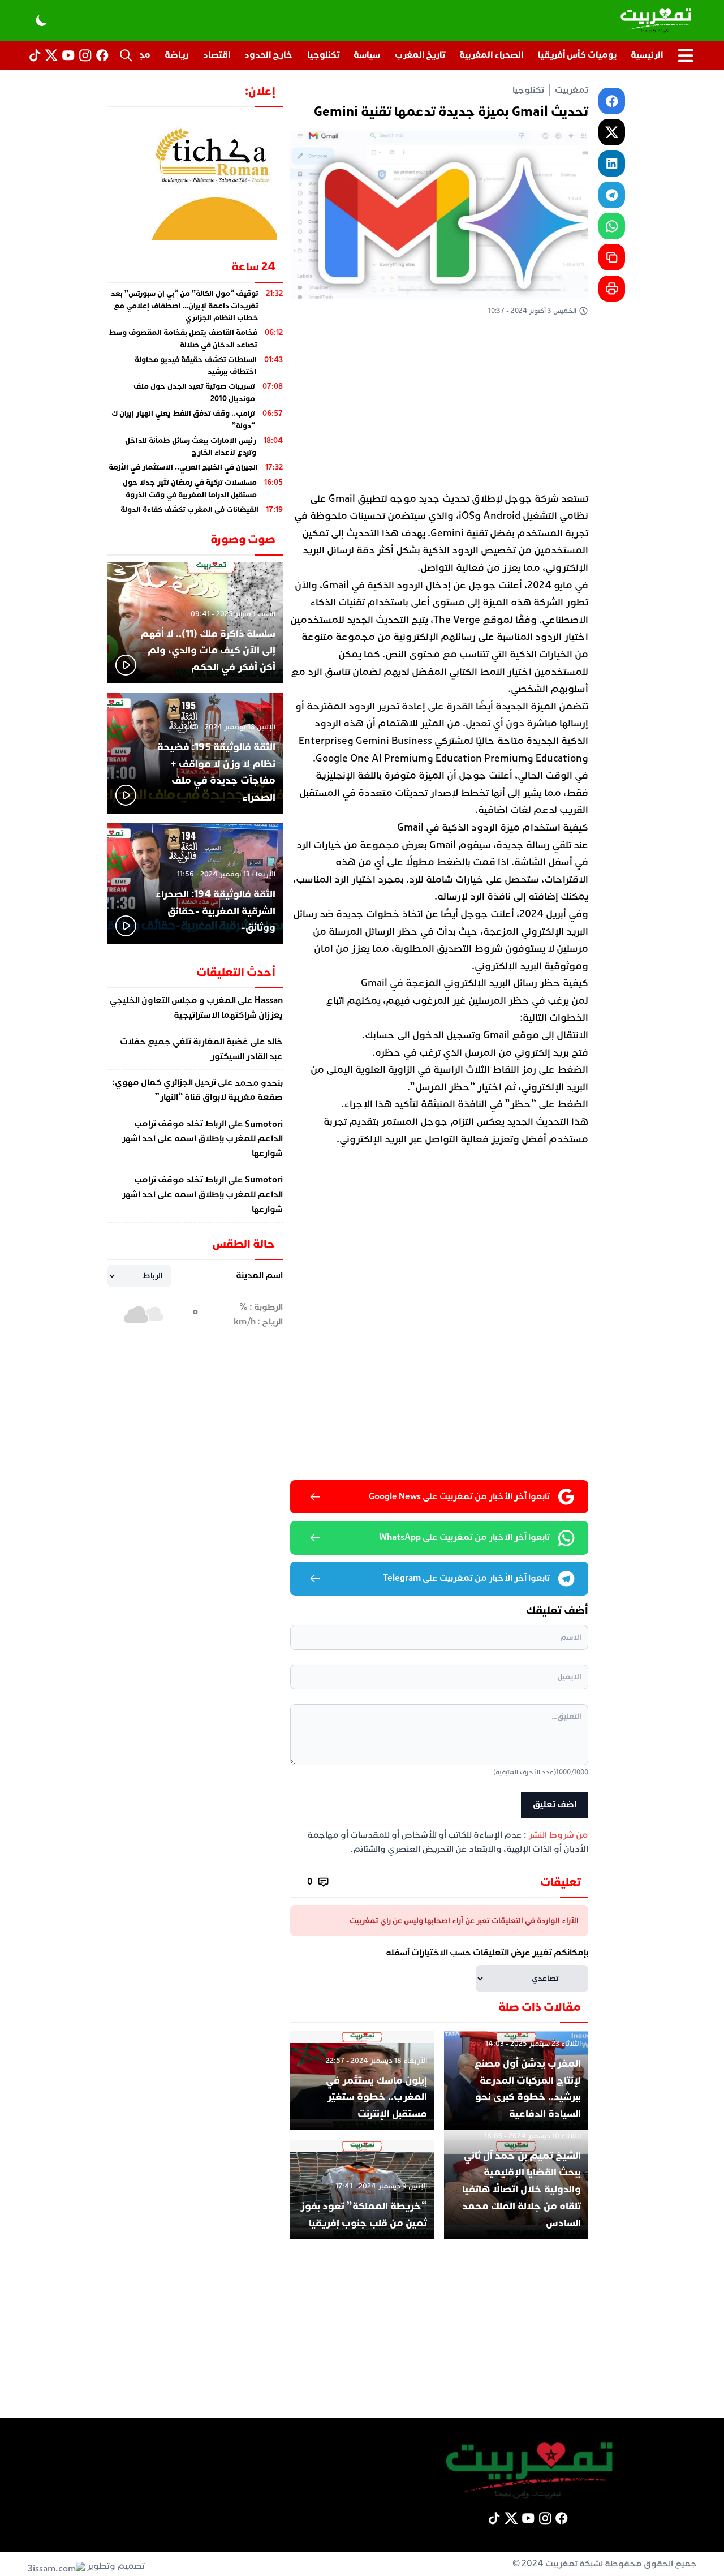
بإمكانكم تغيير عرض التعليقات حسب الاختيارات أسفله (487, 1953)
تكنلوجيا (323, 55)
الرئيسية (647, 55)
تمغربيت (572, 90)
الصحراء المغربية (491, 55)
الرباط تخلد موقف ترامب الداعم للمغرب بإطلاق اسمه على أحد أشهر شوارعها (202, 1139)
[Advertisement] (439, 407)
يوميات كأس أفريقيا (577, 55)
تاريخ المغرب (420, 55)
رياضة (176, 55)
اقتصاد (217, 55)
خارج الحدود (268, 55)
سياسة (367, 55)
